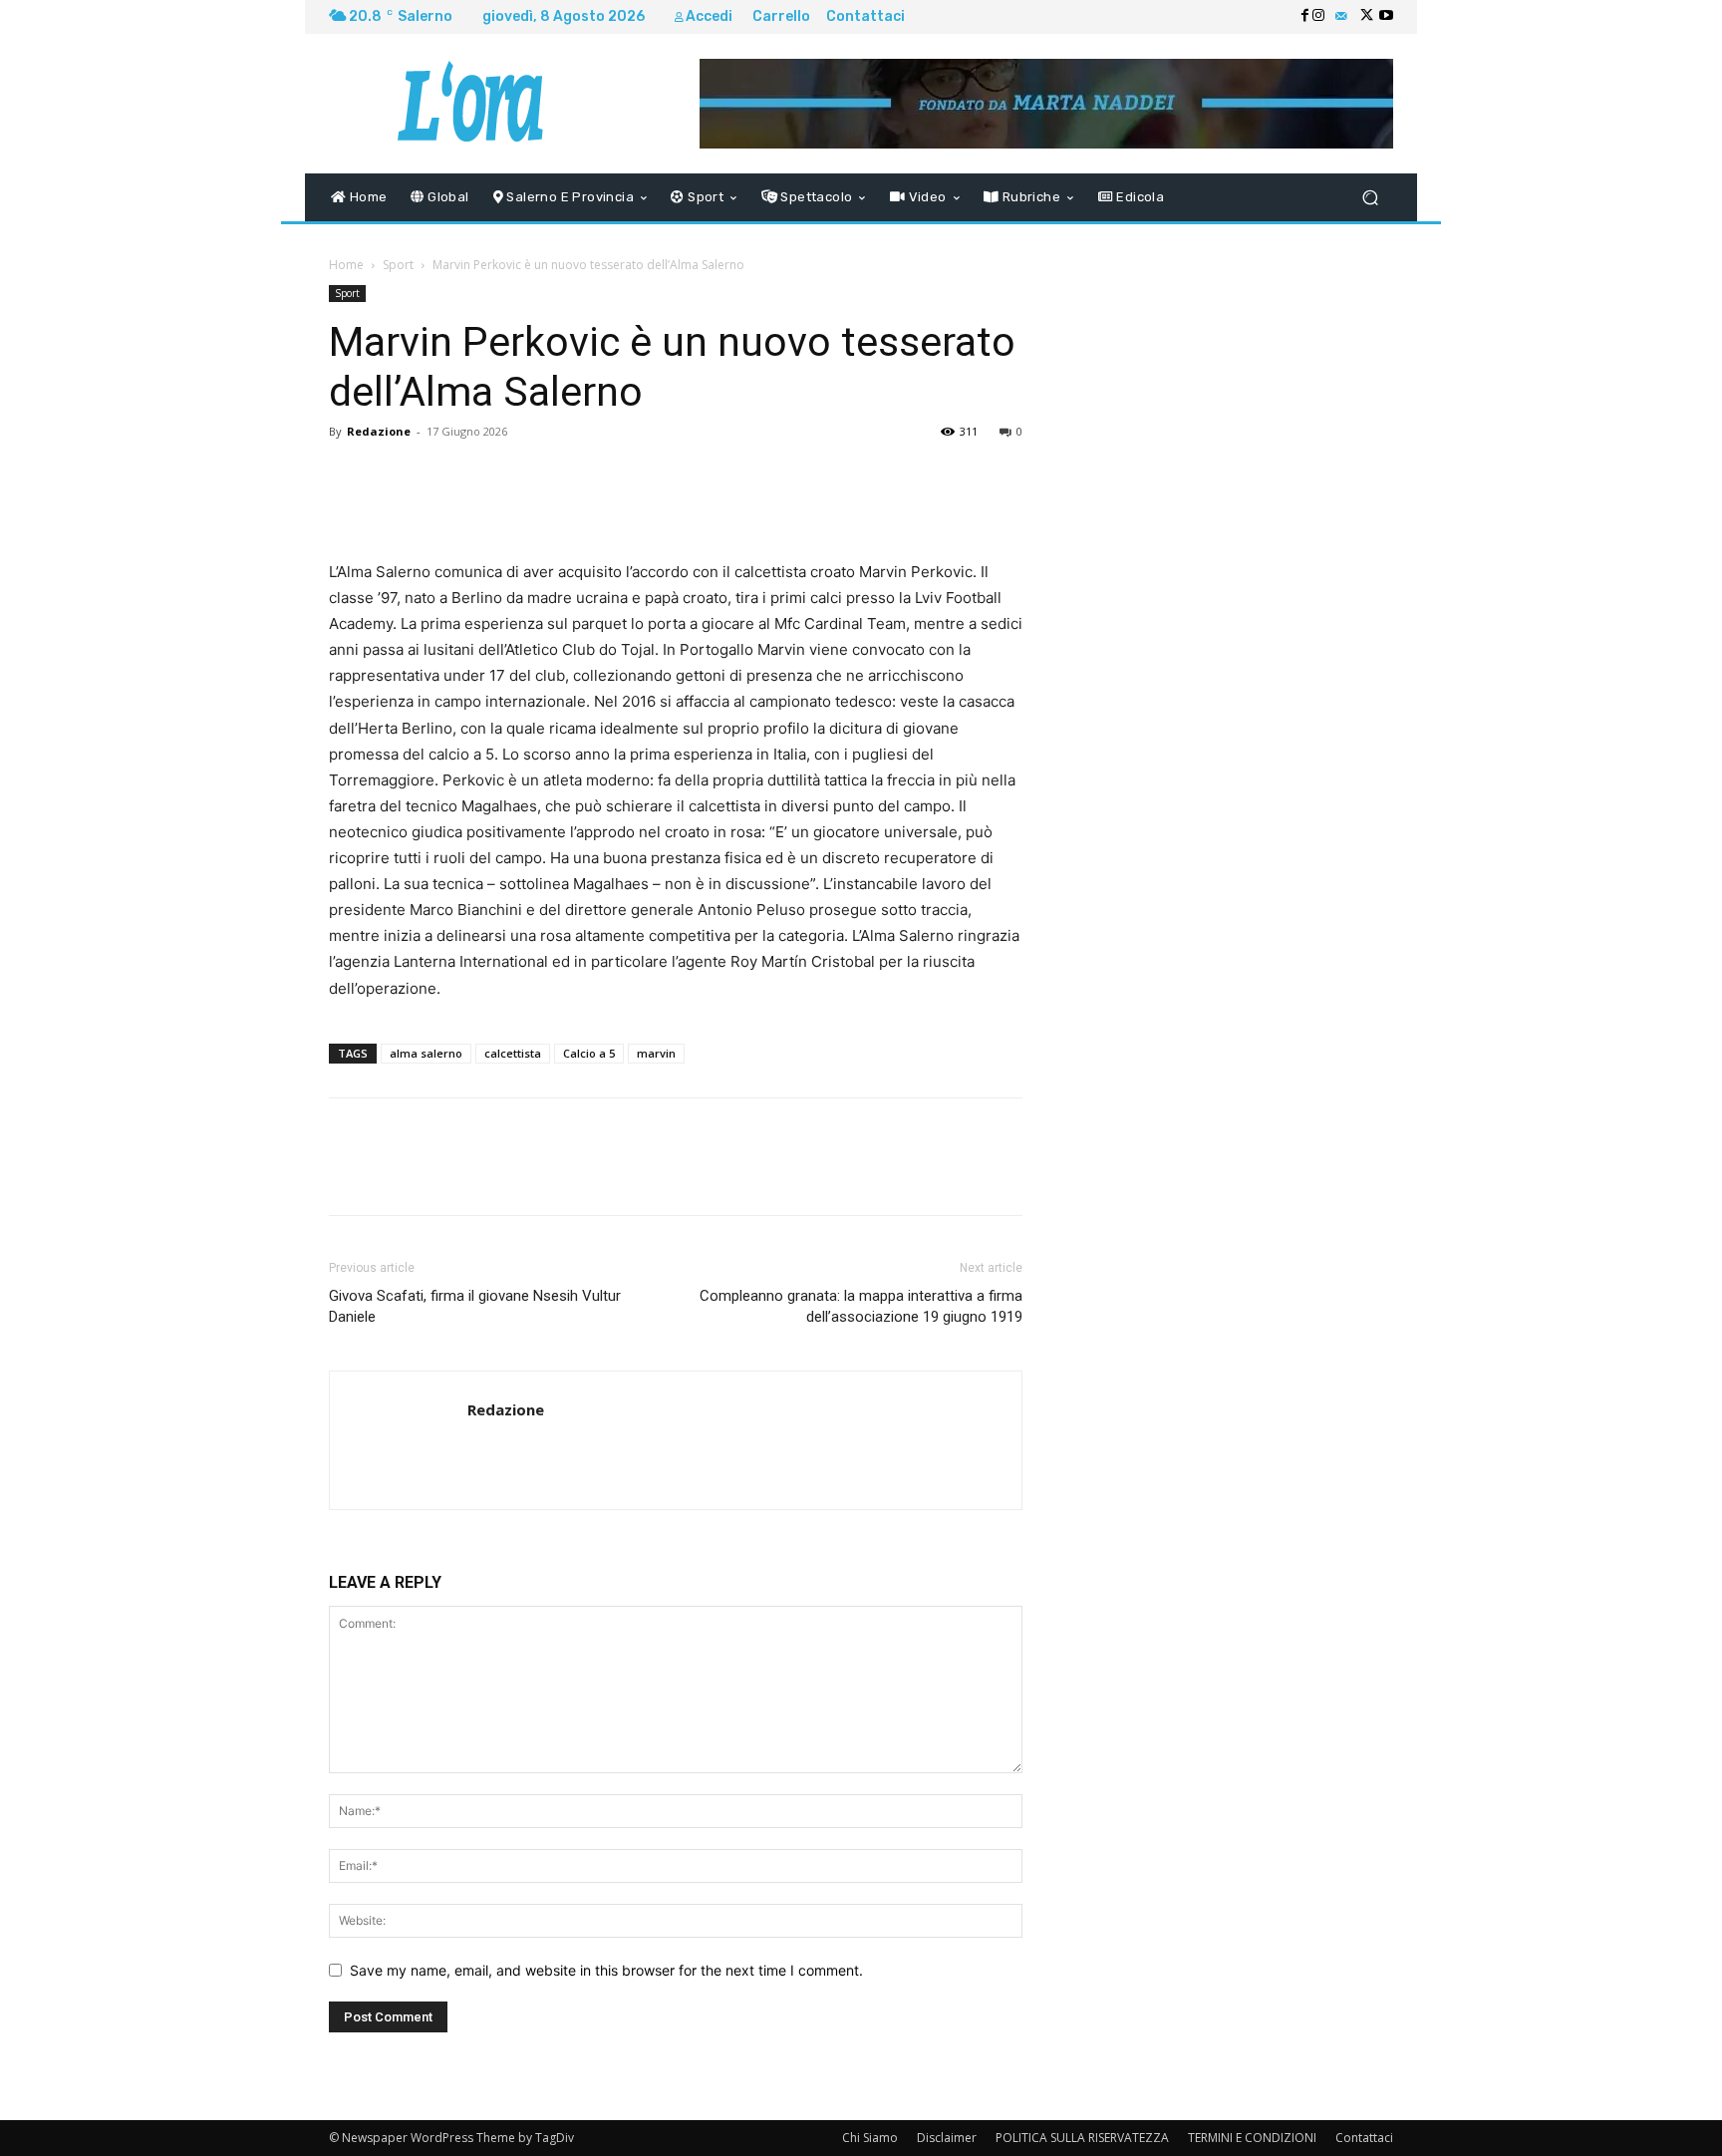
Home (346, 265)
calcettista (513, 1053)
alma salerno (426, 1053)
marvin (656, 1053)
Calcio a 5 (589, 1053)
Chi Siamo (870, 2138)
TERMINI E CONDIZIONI (1252, 2138)
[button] (1370, 198)
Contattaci (1364, 2138)
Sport (398, 265)
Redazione (379, 431)
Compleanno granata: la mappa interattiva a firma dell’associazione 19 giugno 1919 (861, 1306)
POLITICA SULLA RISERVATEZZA (1082, 2138)
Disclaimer (947, 2138)
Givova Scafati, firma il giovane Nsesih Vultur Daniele (475, 1306)
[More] (866, 476)
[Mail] (1341, 17)
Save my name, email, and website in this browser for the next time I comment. (606, 1970)
